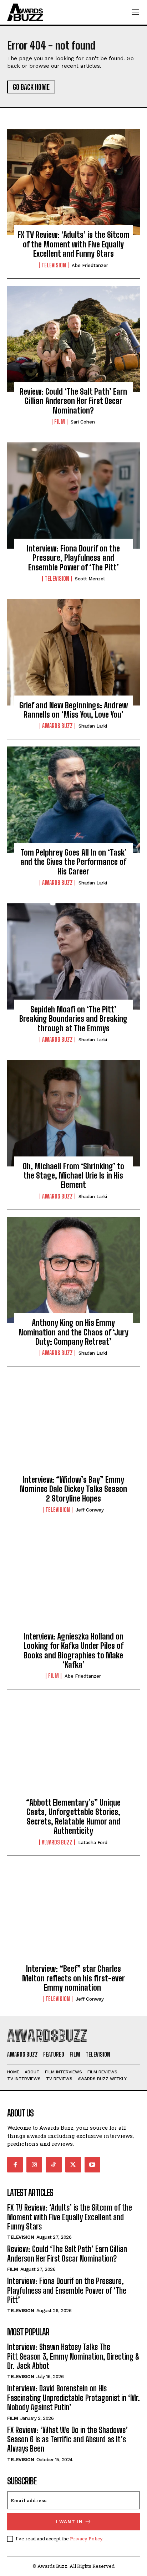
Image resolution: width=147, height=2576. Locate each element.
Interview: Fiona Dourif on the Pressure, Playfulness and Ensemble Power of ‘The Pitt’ (73, 558)
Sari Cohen (83, 422)
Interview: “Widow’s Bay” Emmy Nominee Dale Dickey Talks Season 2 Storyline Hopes (73, 1489)
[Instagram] (34, 2165)
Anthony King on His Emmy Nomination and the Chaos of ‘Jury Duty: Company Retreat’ (73, 1332)
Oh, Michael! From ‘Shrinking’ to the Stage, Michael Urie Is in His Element (73, 1176)
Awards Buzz (57, 726)
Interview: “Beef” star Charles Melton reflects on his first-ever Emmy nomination (73, 1978)
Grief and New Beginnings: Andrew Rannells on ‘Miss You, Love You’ (73, 710)
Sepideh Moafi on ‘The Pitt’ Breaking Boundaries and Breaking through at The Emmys (73, 1019)
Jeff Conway (90, 1510)
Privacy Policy (86, 2539)
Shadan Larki (93, 726)
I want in (69, 2522)
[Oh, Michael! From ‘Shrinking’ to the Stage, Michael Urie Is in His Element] (73, 1113)
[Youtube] (92, 2165)
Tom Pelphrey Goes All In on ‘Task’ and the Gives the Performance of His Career (73, 862)
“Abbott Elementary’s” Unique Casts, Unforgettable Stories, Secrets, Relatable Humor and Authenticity (73, 1817)
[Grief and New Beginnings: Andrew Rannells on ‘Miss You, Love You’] (73, 652)
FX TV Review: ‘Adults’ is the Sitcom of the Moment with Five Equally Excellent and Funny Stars (73, 244)
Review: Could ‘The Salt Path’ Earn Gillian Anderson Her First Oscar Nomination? (73, 401)
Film (60, 422)
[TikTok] (54, 2165)
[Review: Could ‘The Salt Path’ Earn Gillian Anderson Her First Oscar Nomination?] (73, 339)
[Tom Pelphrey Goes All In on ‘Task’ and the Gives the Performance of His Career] (73, 800)
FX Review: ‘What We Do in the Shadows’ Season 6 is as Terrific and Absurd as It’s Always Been (67, 2439)
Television (54, 265)
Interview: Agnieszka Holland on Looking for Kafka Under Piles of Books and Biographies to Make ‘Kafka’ (73, 1651)
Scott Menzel (90, 579)
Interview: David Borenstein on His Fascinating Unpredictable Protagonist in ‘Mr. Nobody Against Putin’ (73, 2398)
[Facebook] (15, 2165)
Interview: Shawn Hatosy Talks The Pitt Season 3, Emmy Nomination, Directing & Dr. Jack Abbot (73, 2356)
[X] (73, 2165)
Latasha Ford (93, 1843)
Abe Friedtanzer (90, 265)
